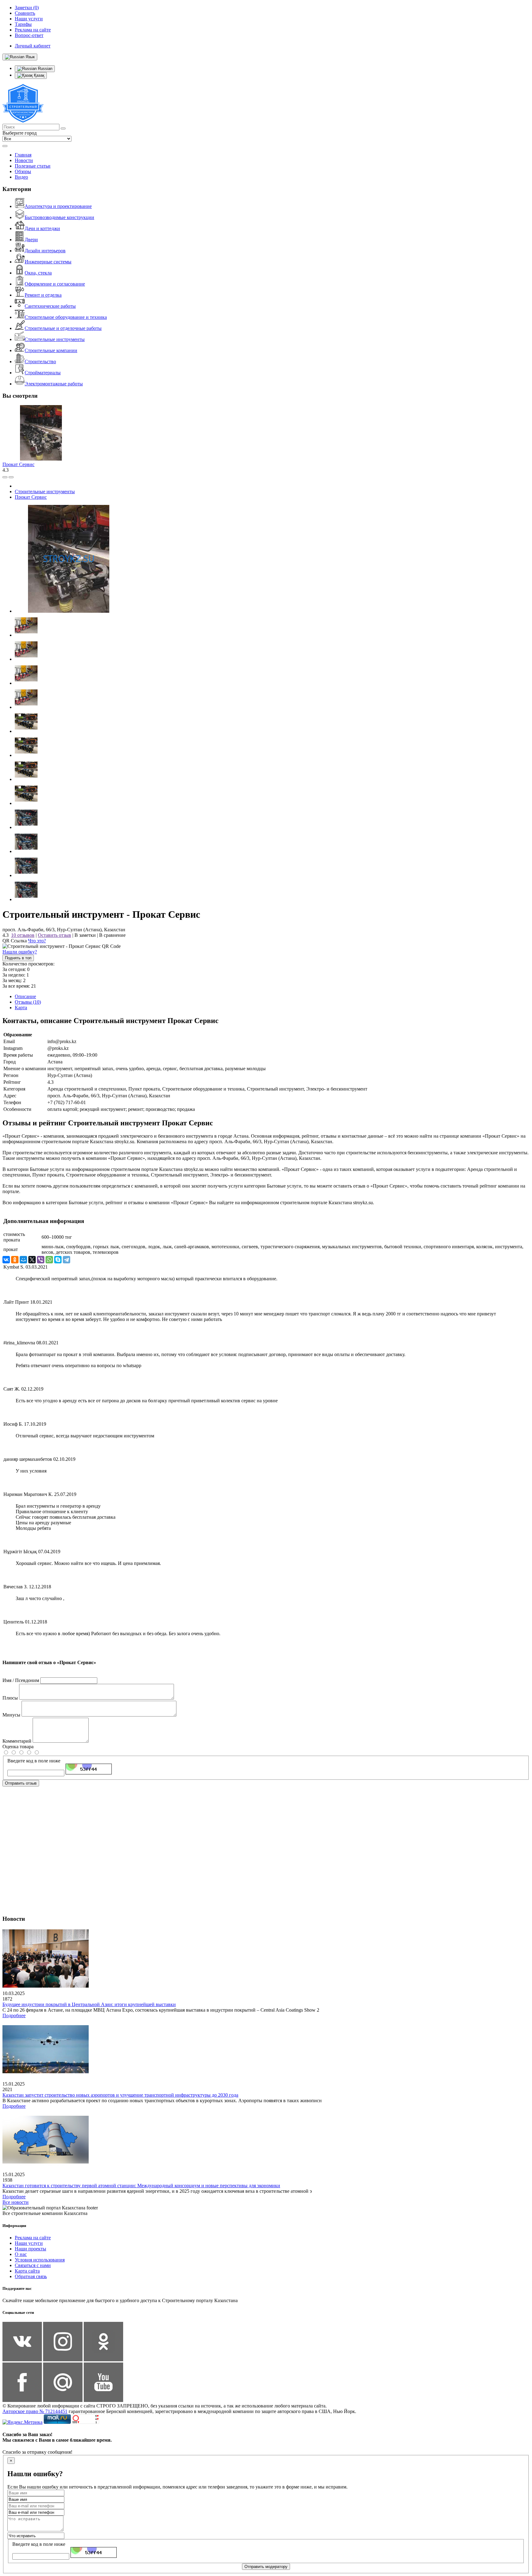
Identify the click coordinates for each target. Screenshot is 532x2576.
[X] (32, 1260)
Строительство (40, 362)
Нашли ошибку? (20, 952)
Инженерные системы (48, 262)
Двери (31, 240)
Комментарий (17, 1741)
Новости (24, 160)
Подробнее (14, 2015)
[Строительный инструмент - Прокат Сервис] (69, 611)
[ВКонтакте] (6, 1260)
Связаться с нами (33, 2265)
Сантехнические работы (50, 306)
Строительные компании (51, 350)
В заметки (85, 935)
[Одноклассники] (15, 1260)
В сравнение (112, 935)
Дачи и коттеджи (42, 228)
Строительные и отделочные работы (63, 328)
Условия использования (40, 2260)
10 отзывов (23, 935)
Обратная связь (31, 2276)
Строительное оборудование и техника (66, 317)
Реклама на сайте (33, 2238)
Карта (21, 1008)
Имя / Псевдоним (21, 1680)
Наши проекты (30, 2249)
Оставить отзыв (54, 935)
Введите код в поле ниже (34, 1761)
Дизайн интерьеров (45, 251)
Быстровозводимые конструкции (59, 217)
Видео (21, 177)
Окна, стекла (38, 273)
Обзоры (23, 171)
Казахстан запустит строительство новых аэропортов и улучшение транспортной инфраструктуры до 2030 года (120, 2095)
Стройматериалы (43, 373)
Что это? (37, 941)
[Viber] (41, 1260)
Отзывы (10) (28, 1002)
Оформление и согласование (55, 284)
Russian (44, 69)
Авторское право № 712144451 (35, 2411)
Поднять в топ (18, 958)
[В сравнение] (5, 477)
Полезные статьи (33, 166)
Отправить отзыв (21, 1783)
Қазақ (38, 75)
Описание (25, 996)
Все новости (16, 2202)
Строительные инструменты (55, 339)
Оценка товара (18, 1747)
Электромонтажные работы (54, 384)
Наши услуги (29, 2243)
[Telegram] (66, 1260)
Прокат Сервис (18, 464)
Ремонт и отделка (43, 295)
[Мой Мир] (23, 1260)
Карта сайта (27, 2271)
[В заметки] (11, 477)
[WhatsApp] (49, 1260)
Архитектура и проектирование (58, 206)
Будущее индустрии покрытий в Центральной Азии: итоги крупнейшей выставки (89, 2004)
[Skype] (58, 1260)
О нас (21, 2254)
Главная (23, 155)
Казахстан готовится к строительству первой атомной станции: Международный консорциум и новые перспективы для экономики (141, 2186)
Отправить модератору (266, 2567)
